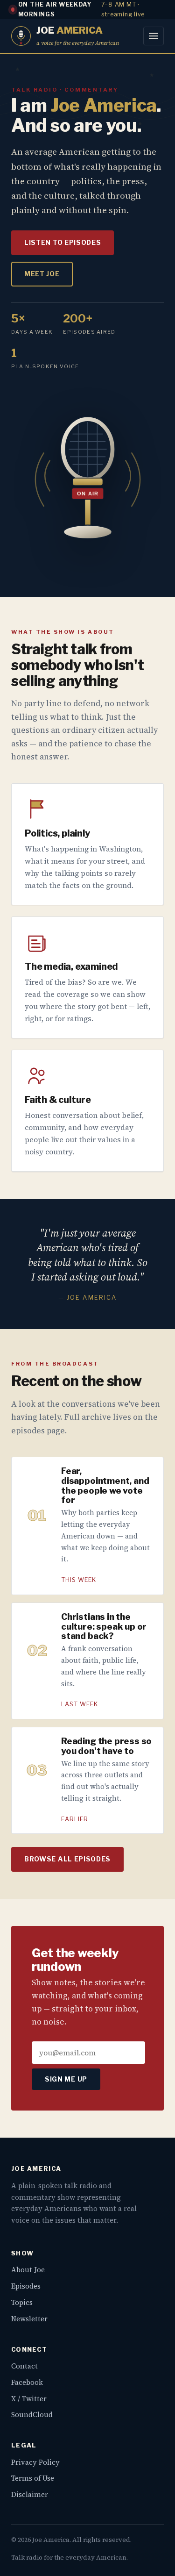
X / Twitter (29, 2399)
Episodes (26, 2286)
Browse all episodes (67, 1859)
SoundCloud (32, 2415)
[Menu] (154, 36)
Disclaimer (30, 2494)
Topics (22, 2302)
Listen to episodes (63, 243)
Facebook (27, 2382)
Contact (24, 2366)
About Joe (28, 2270)
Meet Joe (42, 274)
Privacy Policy (35, 2462)
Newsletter (29, 2319)
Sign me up (66, 2079)
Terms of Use (33, 2478)
